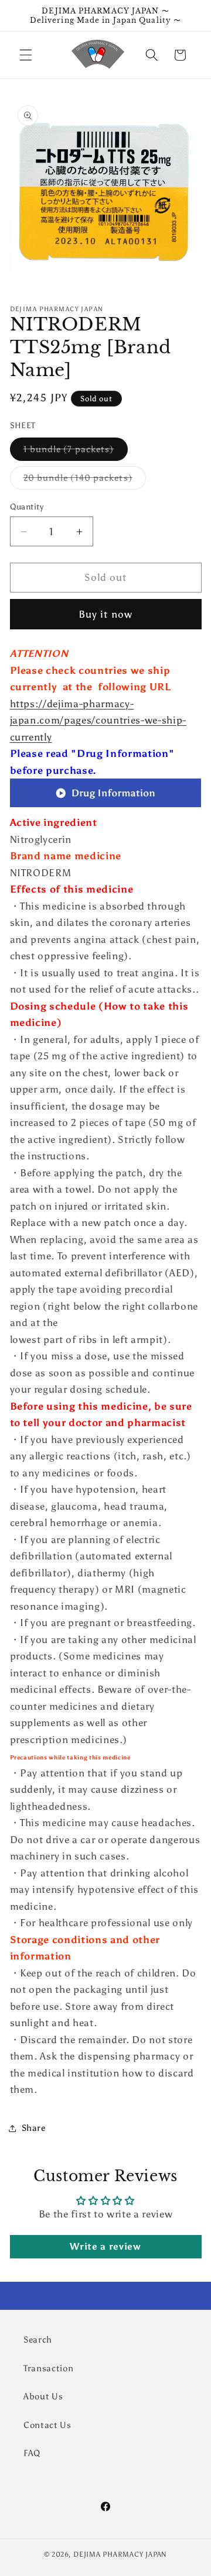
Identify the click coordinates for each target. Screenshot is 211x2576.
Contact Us (47, 2425)
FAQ (32, 2453)
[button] (26, 55)
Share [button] (34, 2128)
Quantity (27, 507)
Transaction (48, 2368)
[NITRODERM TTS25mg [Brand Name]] (106, 806)
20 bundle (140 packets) (85, 480)
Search (38, 2339)
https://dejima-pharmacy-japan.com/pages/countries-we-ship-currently (98, 720)
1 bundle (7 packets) (76, 452)
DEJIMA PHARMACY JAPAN (120, 2554)
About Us (43, 2396)
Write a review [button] (105, 2246)
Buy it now (105, 614)
